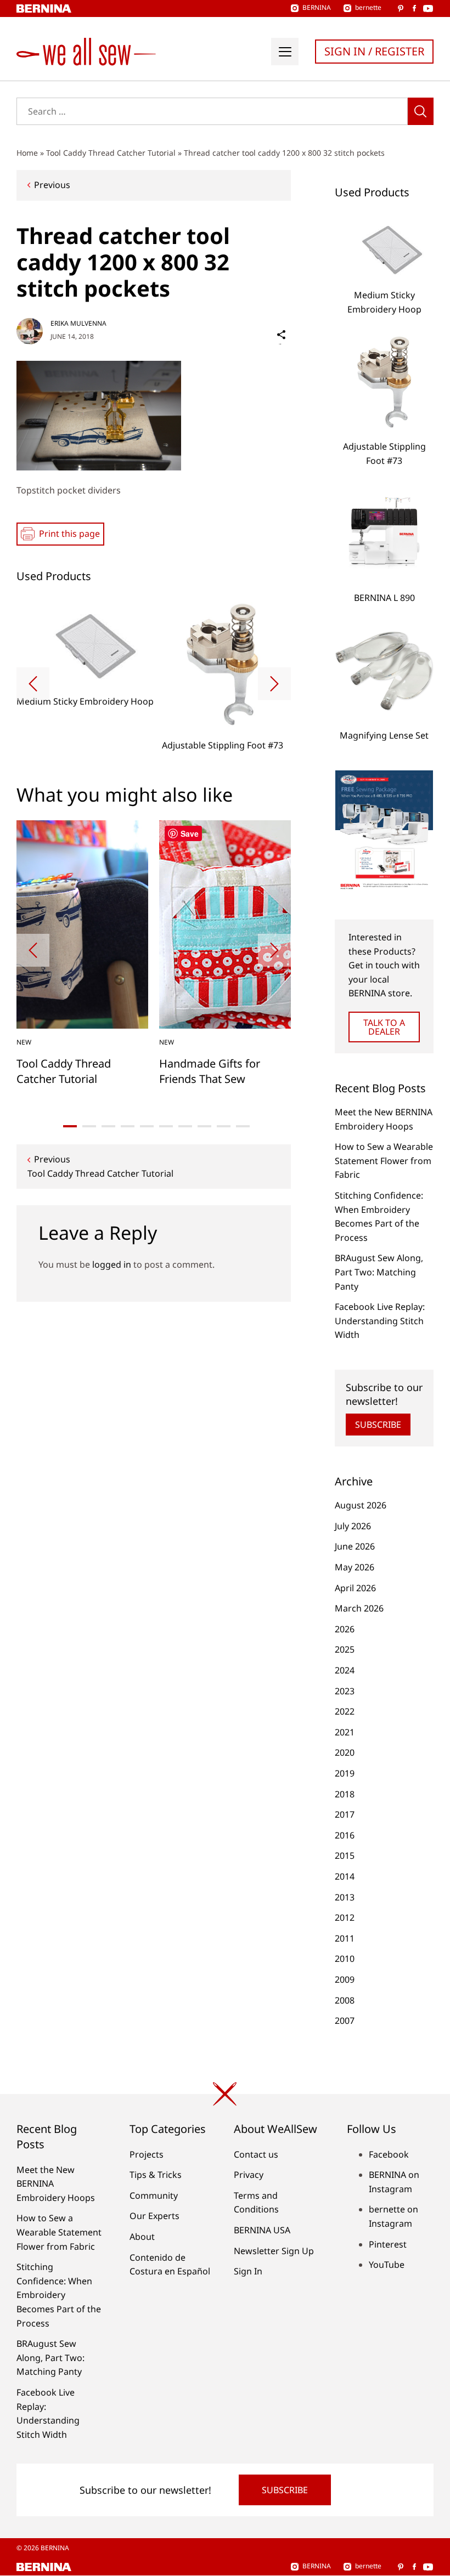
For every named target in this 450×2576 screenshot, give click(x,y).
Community (154, 2195)
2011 (345, 1938)
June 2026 (355, 1546)
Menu (285, 52)
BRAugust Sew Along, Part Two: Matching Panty (379, 1272)
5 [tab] (147, 1126)
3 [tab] (108, 1126)
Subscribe (378, 1425)
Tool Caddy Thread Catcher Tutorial (111, 153)
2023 (345, 1691)
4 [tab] (128, 1126)
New (24, 1042)
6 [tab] (166, 1126)
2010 (345, 1959)
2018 (345, 1794)
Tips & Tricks (156, 2175)
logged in (112, 1264)
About (142, 2237)
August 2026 (361, 1505)
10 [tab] (243, 1126)
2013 (345, 1897)
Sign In (248, 2271)
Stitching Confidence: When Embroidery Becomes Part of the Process (59, 2295)
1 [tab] (70, 1126)
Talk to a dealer (384, 1027)
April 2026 (355, 1588)
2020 (345, 1752)
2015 (345, 1856)
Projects (147, 2154)
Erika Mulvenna (78, 323)
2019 (345, 1773)
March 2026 (359, 1608)
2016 (345, 1835)
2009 (345, 1979)
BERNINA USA (262, 2230)
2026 (345, 1629)
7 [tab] (185, 1126)
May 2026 (355, 1567)
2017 (345, 1814)
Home (27, 153)
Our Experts (154, 2216)
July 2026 (353, 1526)
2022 (345, 1711)
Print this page (69, 534)
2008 (345, 2000)
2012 (345, 1917)
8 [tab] (204, 1126)
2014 (345, 1876)
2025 (345, 1649)
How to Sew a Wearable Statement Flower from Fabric (384, 1161)
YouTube (387, 2265)
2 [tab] (89, 1126)
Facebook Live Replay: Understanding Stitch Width (380, 1321)
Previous (52, 185)
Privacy (249, 2175)
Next (274, 684)
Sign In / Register (374, 51)
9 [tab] (224, 1126)
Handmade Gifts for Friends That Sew (210, 1071)
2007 (345, 2021)
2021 (345, 1732)
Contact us (256, 2154)
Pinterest (388, 2244)
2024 (345, 1670)
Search (421, 111)
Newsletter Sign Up (274, 2251)
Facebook (389, 2154)
